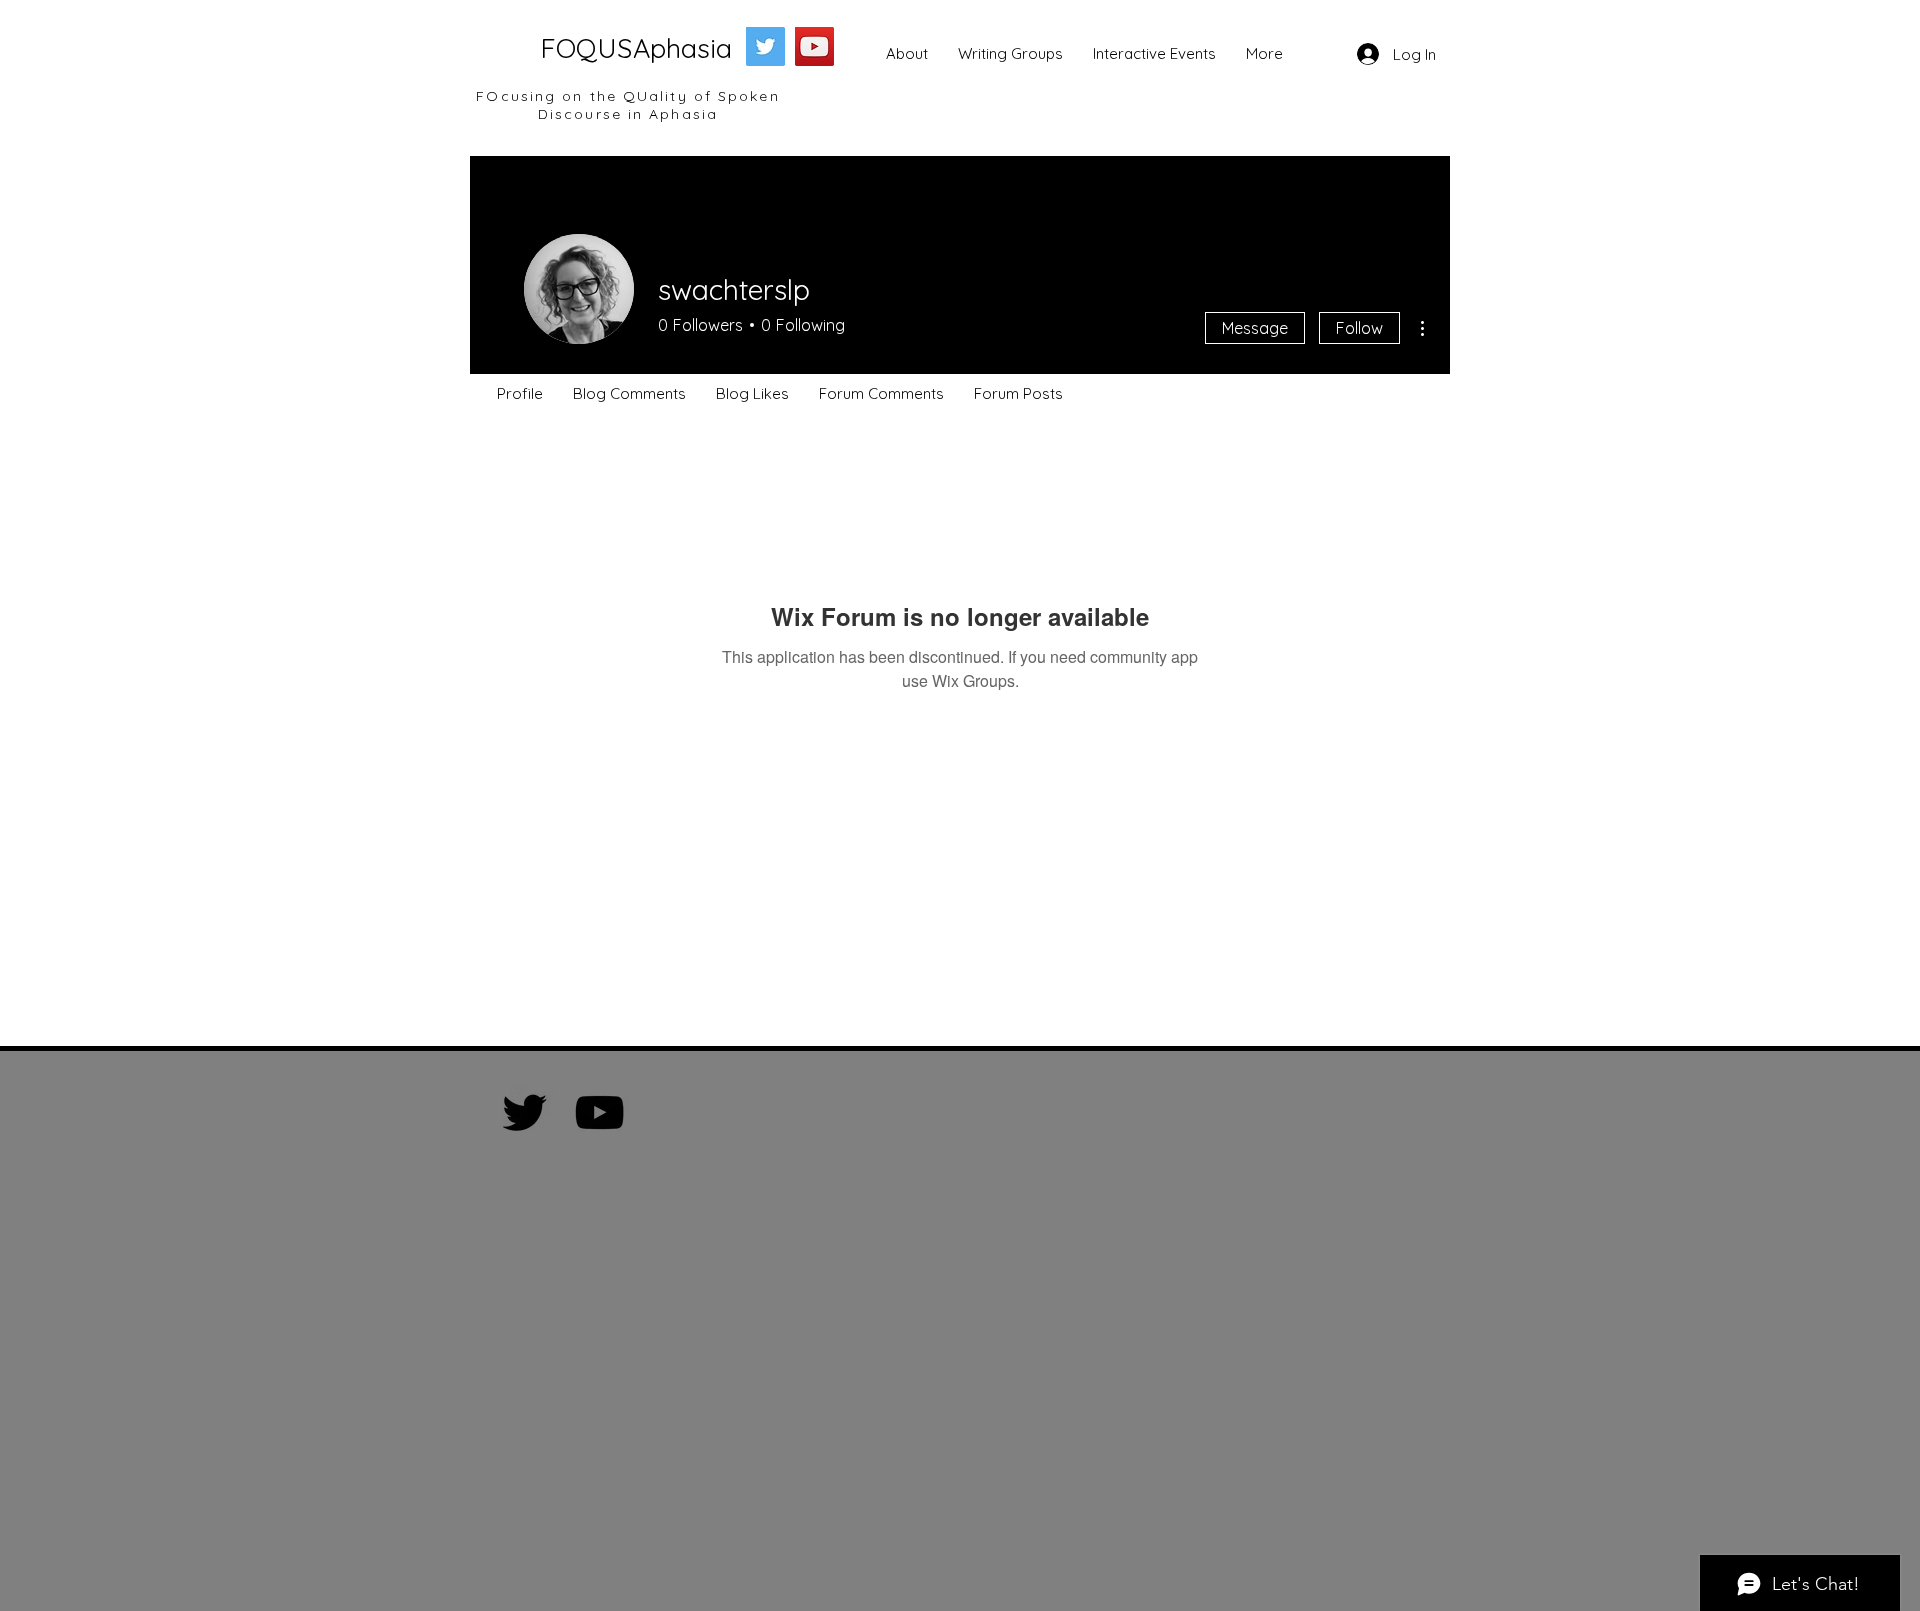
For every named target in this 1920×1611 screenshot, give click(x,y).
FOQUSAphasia (636, 48)
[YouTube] (814, 46)
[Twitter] (765, 46)
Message (1255, 328)
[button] (907, 54)
